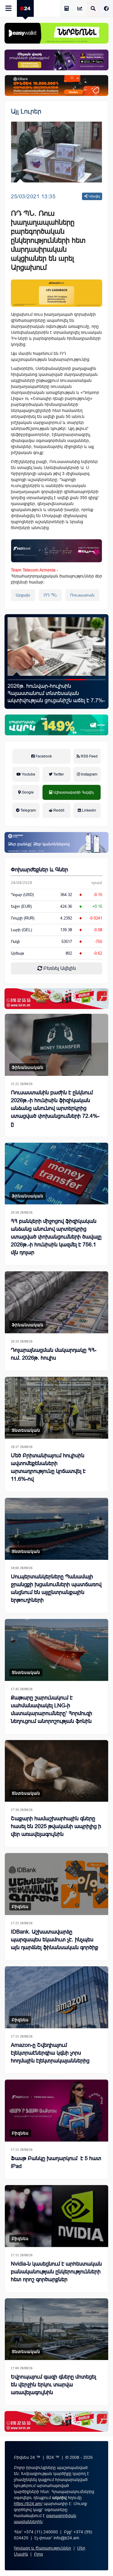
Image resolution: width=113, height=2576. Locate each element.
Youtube (28, 774)
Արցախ (23, 595)
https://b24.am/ (28, 2504)
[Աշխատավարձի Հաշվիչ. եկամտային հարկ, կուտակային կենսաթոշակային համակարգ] (67, 9)
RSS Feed (89, 756)
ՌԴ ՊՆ (50, 595)
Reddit (58, 810)
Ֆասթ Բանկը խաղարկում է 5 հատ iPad (53, 690)
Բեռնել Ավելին (59, 968)
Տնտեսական (26, 1430)
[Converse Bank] (56, 842)
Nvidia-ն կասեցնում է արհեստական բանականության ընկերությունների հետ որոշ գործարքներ (56, 2272)
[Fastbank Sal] (56, 551)
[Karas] (56, 999)
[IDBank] (56, 85)
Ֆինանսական (28, 1067)
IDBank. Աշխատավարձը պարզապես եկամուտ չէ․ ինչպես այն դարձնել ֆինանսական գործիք (55, 1940)
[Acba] (56, 725)
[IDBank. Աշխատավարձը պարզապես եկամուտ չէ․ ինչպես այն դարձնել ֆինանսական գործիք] (56, 1884)
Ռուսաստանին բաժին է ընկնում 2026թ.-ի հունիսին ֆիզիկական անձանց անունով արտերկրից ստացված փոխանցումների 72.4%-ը (55, 1108)
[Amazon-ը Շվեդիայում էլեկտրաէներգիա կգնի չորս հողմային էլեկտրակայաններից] (56, 1997)
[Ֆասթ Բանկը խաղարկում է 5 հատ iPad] (56, 646)
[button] (17, 680)
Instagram (89, 774)
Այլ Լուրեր (26, 111)
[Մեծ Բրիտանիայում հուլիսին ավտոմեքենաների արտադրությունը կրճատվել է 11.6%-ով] (56, 1408)
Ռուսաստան (82, 595)
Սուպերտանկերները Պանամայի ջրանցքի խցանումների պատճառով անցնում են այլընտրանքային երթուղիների (56, 1588)
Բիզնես (20, 1907)
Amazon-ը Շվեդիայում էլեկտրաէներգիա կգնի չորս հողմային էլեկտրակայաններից (50, 2053)
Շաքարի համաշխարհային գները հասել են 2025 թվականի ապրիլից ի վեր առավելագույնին (56, 1826)
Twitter (58, 774)
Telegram (28, 810)
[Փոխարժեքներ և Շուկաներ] (80, 9)
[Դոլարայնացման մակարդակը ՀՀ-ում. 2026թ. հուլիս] (56, 1302)
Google (27, 792)
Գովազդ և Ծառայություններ (42, 2548)
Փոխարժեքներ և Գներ (39, 870)
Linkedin (89, 810)
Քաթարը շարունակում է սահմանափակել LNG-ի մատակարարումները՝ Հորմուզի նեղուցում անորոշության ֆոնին (52, 1709)
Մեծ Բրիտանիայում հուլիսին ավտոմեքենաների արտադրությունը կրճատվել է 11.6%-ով (48, 1467)
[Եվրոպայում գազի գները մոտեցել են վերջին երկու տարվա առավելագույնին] (56, 2329)
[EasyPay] (56, 33)
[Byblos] (56, 60)
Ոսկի (15, 942)
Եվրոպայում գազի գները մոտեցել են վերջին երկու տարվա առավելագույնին (53, 2385)
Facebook (43, 756)
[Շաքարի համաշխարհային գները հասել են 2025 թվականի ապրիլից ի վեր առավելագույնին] (56, 1771)
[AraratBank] (56, 293)
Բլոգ (38, 2554)
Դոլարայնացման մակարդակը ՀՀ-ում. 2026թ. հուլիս (54, 1354)
